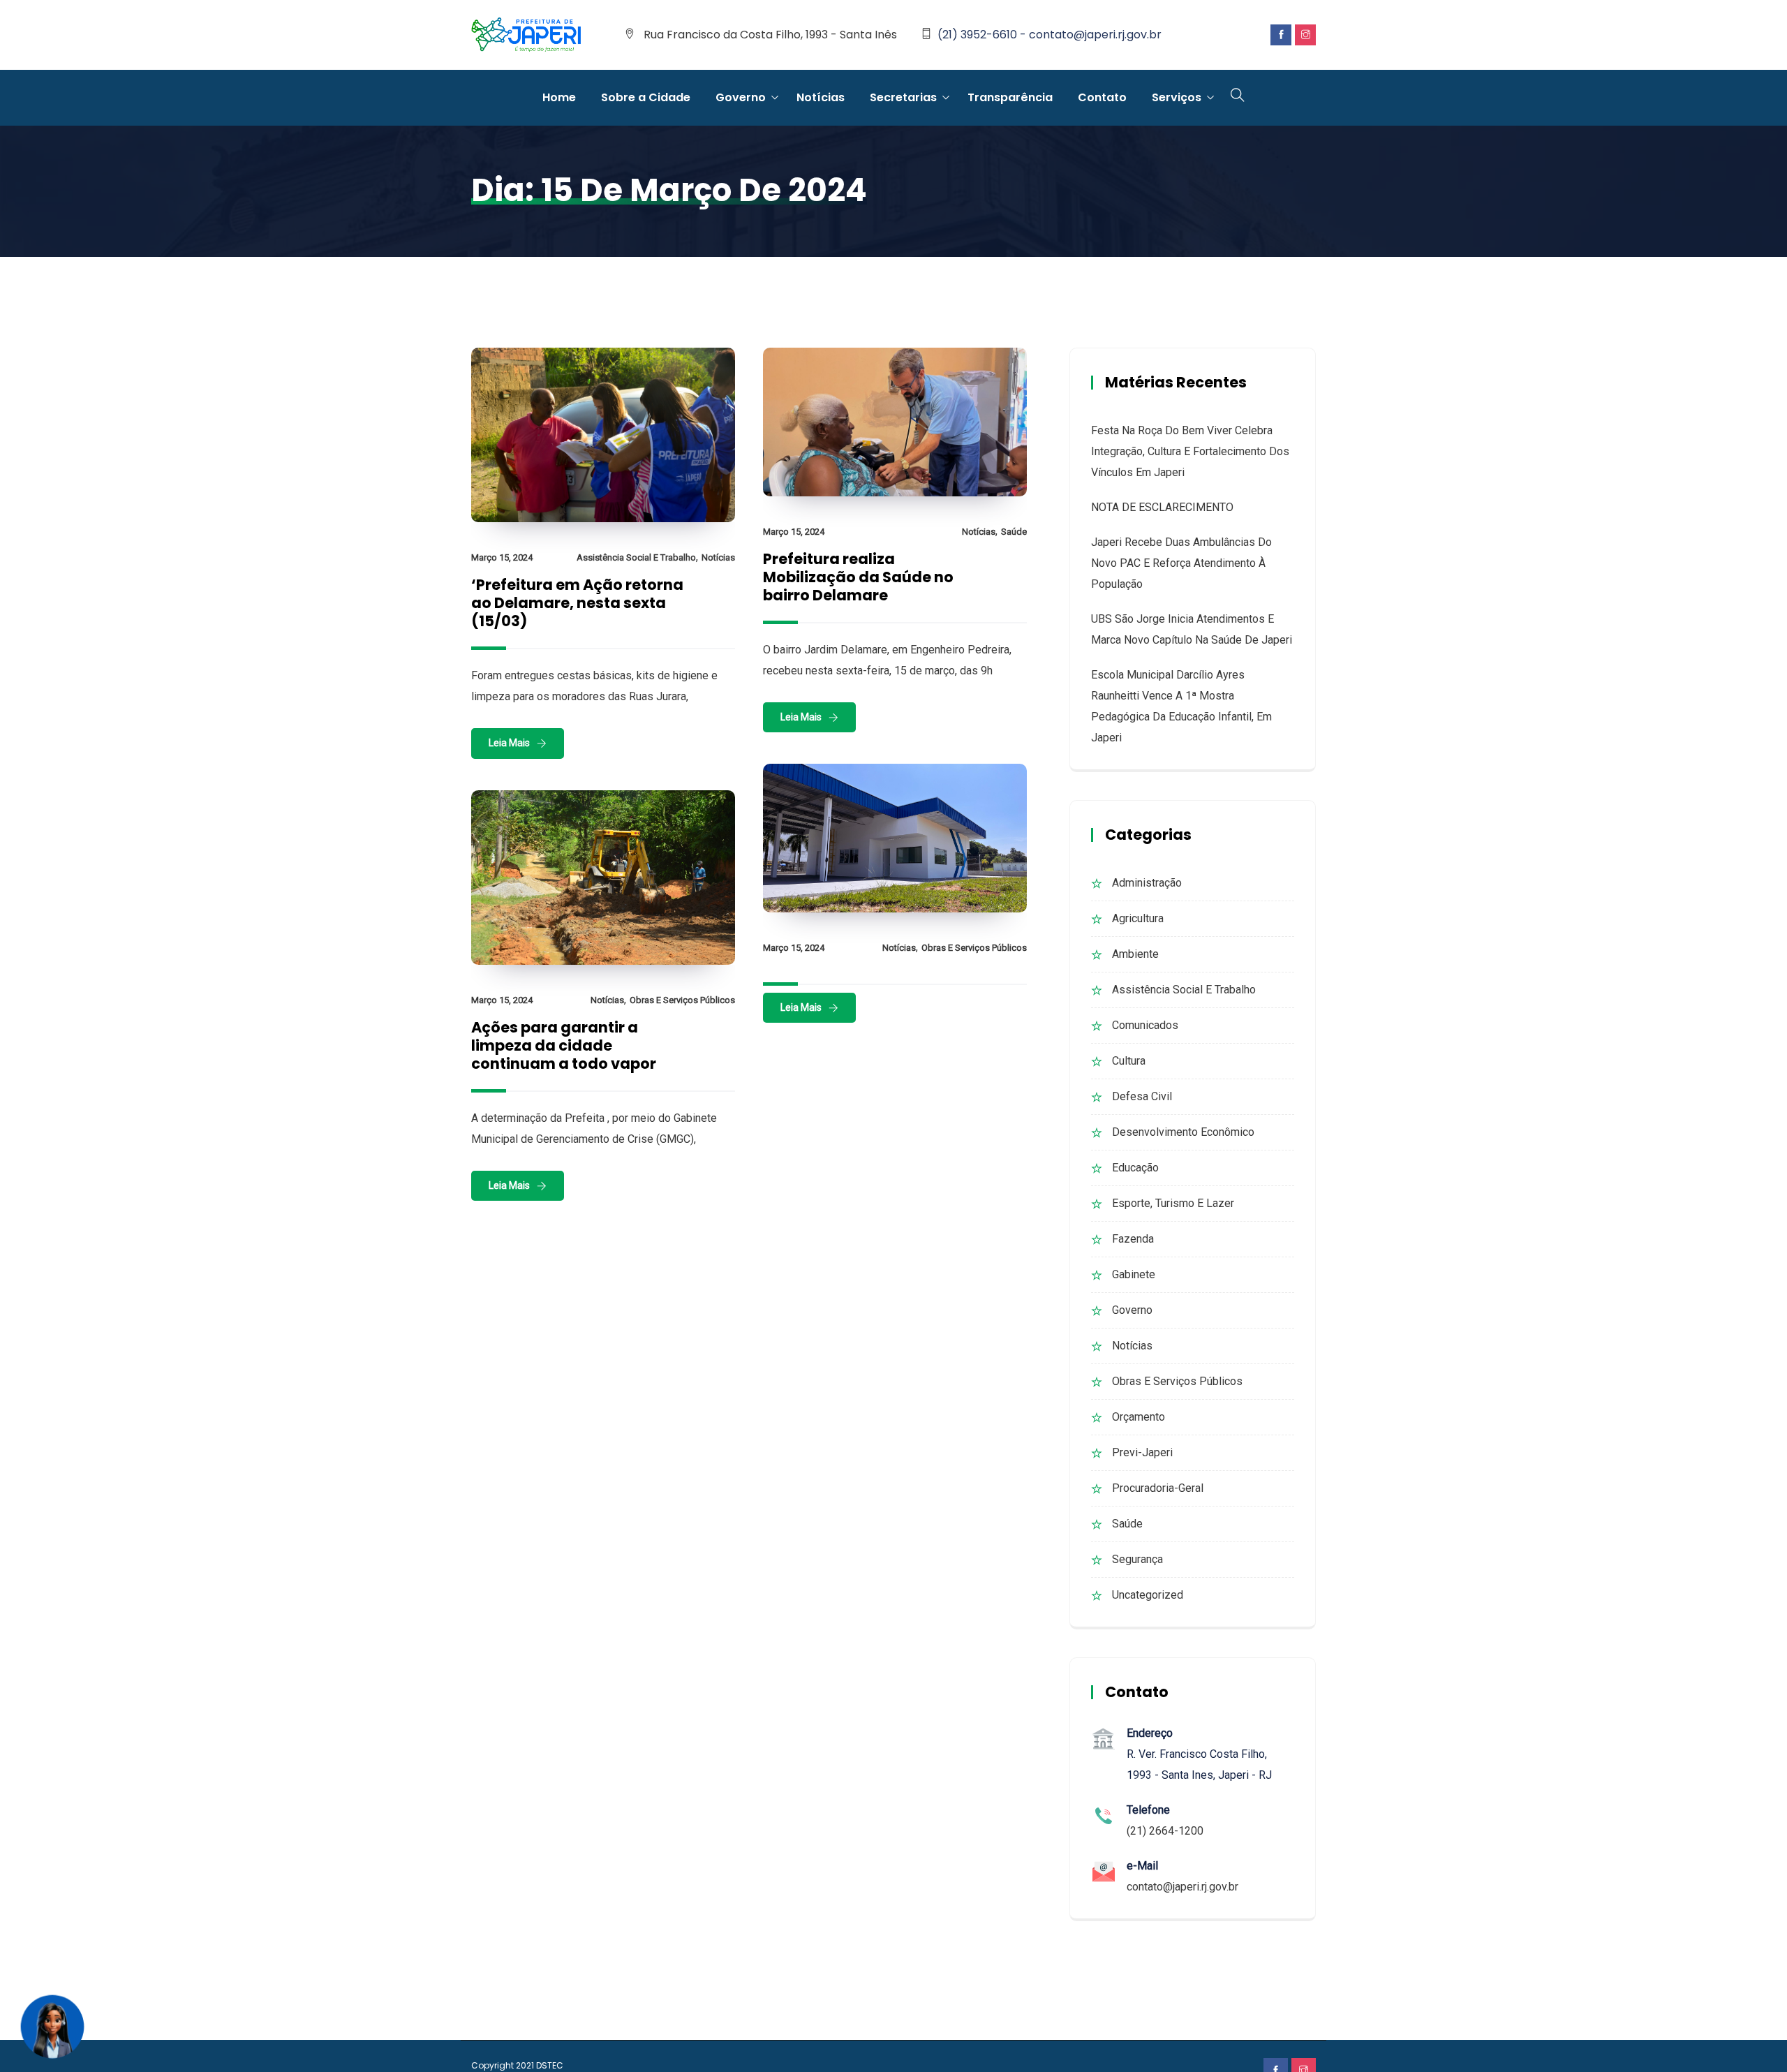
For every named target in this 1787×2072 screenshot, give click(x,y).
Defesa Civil (1142, 1096)
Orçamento (1139, 1417)
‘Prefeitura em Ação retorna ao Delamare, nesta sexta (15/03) (577, 603)
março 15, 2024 (502, 557)
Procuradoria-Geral (1158, 1488)
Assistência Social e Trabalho (636, 557)
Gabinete (1134, 1274)
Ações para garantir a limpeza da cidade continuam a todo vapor (564, 1045)
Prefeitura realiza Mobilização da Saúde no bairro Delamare (858, 577)
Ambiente (1135, 954)
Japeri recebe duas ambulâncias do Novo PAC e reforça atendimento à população (1181, 563)
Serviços (1177, 97)
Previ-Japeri (1142, 1452)
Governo (741, 97)
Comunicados (1145, 1025)
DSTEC (550, 2065)
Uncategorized (1148, 1595)
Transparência (1010, 97)
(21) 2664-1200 (1165, 1831)
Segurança (1137, 1559)
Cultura (1129, 1061)
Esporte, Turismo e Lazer (1173, 1203)
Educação (1135, 1168)
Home (559, 97)
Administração (1147, 883)
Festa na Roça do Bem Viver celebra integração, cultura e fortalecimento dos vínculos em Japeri (1190, 451)
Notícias (821, 97)
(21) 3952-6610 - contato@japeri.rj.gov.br (1050, 35)
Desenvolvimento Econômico (1183, 1132)
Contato (1102, 97)
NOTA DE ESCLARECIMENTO (1162, 507)
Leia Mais (509, 743)
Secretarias (903, 97)
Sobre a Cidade (646, 97)
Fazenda (1133, 1239)
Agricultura (1138, 918)
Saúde (1014, 532)
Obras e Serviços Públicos (974, 948)
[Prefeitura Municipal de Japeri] (526, 36)
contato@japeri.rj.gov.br (1182, 1887)
